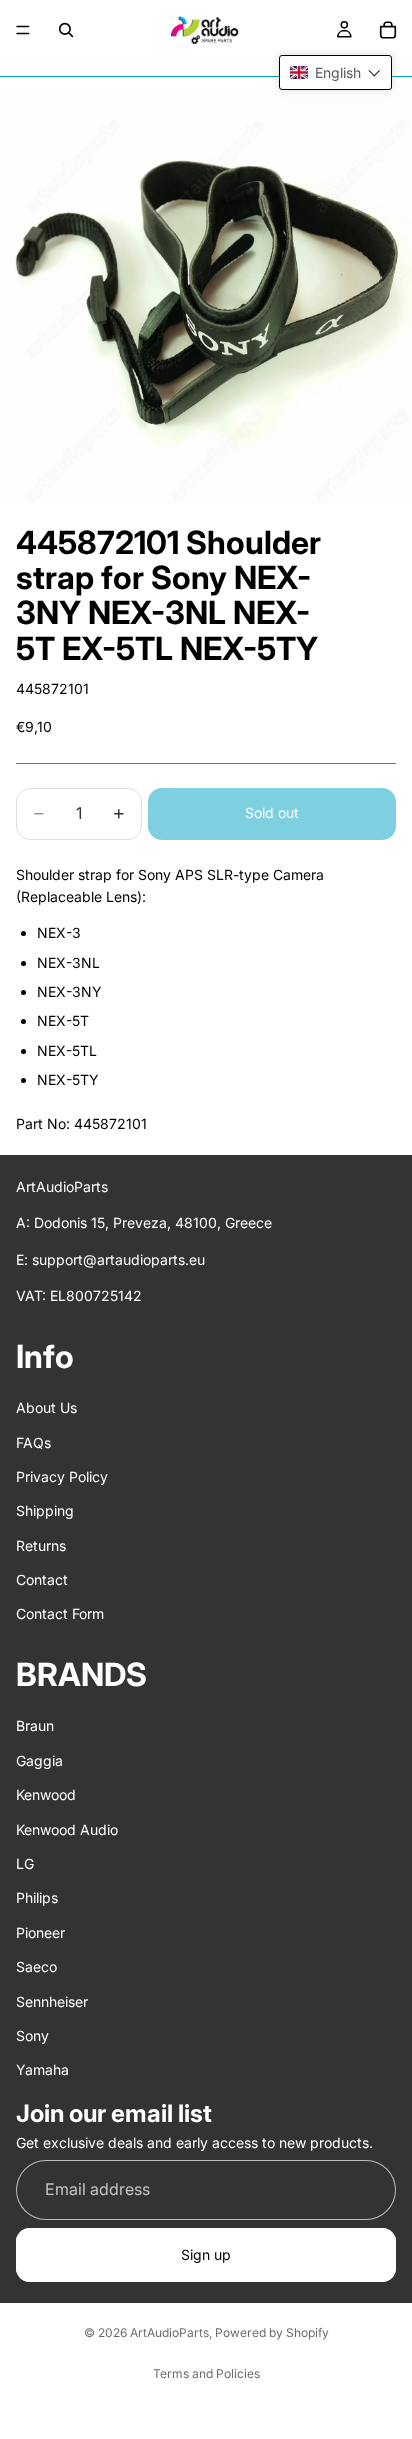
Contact (42, 1579)
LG (25, 1863)
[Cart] (388, 30)
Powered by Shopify (272, 2332)
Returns (41, 1545)
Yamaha (42, 2069)
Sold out (272, 812)
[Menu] (23, 30)
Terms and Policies (206, 2373)
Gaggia (39, 1760)
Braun (35, 1726)
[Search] (66, 30)
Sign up (206, 2254)
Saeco (36, 1966)
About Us (46, 1407)
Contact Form (60, 1614)
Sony (32, 2035)
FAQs (33, 1442)
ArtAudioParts (169, 2332)
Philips (37, 1898)
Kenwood (46, 1794)
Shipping (45, 1510)
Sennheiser (52, 2001)
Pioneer (40, 1932)
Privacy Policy (62, 1476)
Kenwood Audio (67, 1829)
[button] (335, 72)
